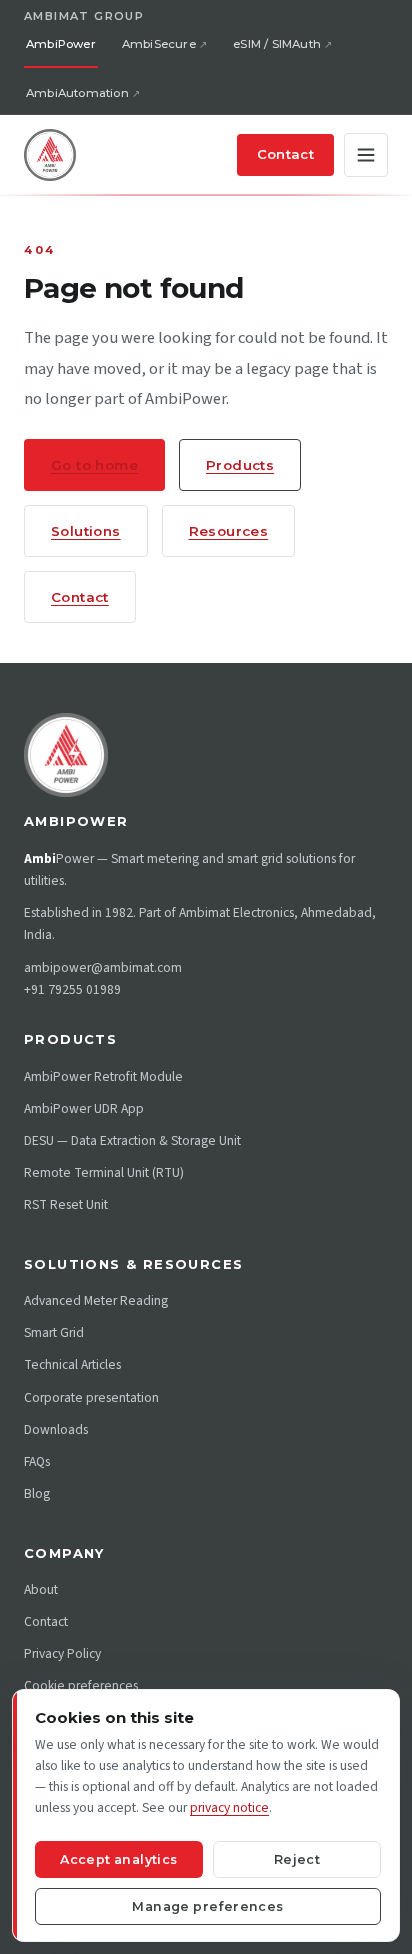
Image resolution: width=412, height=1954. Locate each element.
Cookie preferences (81, 1685)
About (41, 1589)
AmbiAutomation (77, 93)
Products (240, 465)
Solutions (86, 531)
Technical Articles (72, 1364)
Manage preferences (207, 1906)
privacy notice (229, 1807)
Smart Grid (54, 1332)
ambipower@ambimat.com (103, 967)
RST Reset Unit (66, 1204)
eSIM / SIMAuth (277, 44)
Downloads (56, 1429)
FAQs (37, 1461)
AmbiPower (61, 44)
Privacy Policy (62, 1653)
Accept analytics (118, 1859)
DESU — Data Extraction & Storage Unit (132, 1140)
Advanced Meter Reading (96, 1300)
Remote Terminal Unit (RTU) (104, 1172)
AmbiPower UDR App (84, 1108)
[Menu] (366, 155)
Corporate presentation (91, 1397)
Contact (285, 154)
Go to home (94, 465)
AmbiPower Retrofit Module (103, 1076)
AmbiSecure (159, 44)
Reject (297, 1859)
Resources (229, 531)
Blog (37, 1493)
